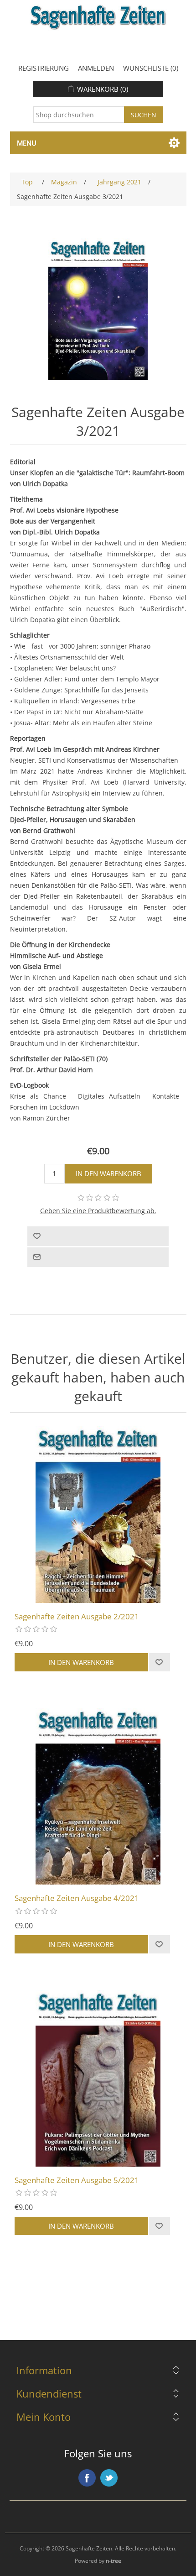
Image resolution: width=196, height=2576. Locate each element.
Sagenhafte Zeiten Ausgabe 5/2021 (77, 2180)
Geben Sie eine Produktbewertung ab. (98, 1211)
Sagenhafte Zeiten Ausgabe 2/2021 (77, 1617)
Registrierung (44, 68)
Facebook (87, 2478)
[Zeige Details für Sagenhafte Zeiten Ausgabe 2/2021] (98, 1515)
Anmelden (96, 68)
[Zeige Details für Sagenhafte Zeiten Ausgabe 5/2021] (98, 2078)
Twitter (109, 2478)
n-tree (113, 2561)
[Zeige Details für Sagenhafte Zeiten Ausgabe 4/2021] (98, 1796)
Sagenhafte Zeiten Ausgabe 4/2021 (77, 1898)
